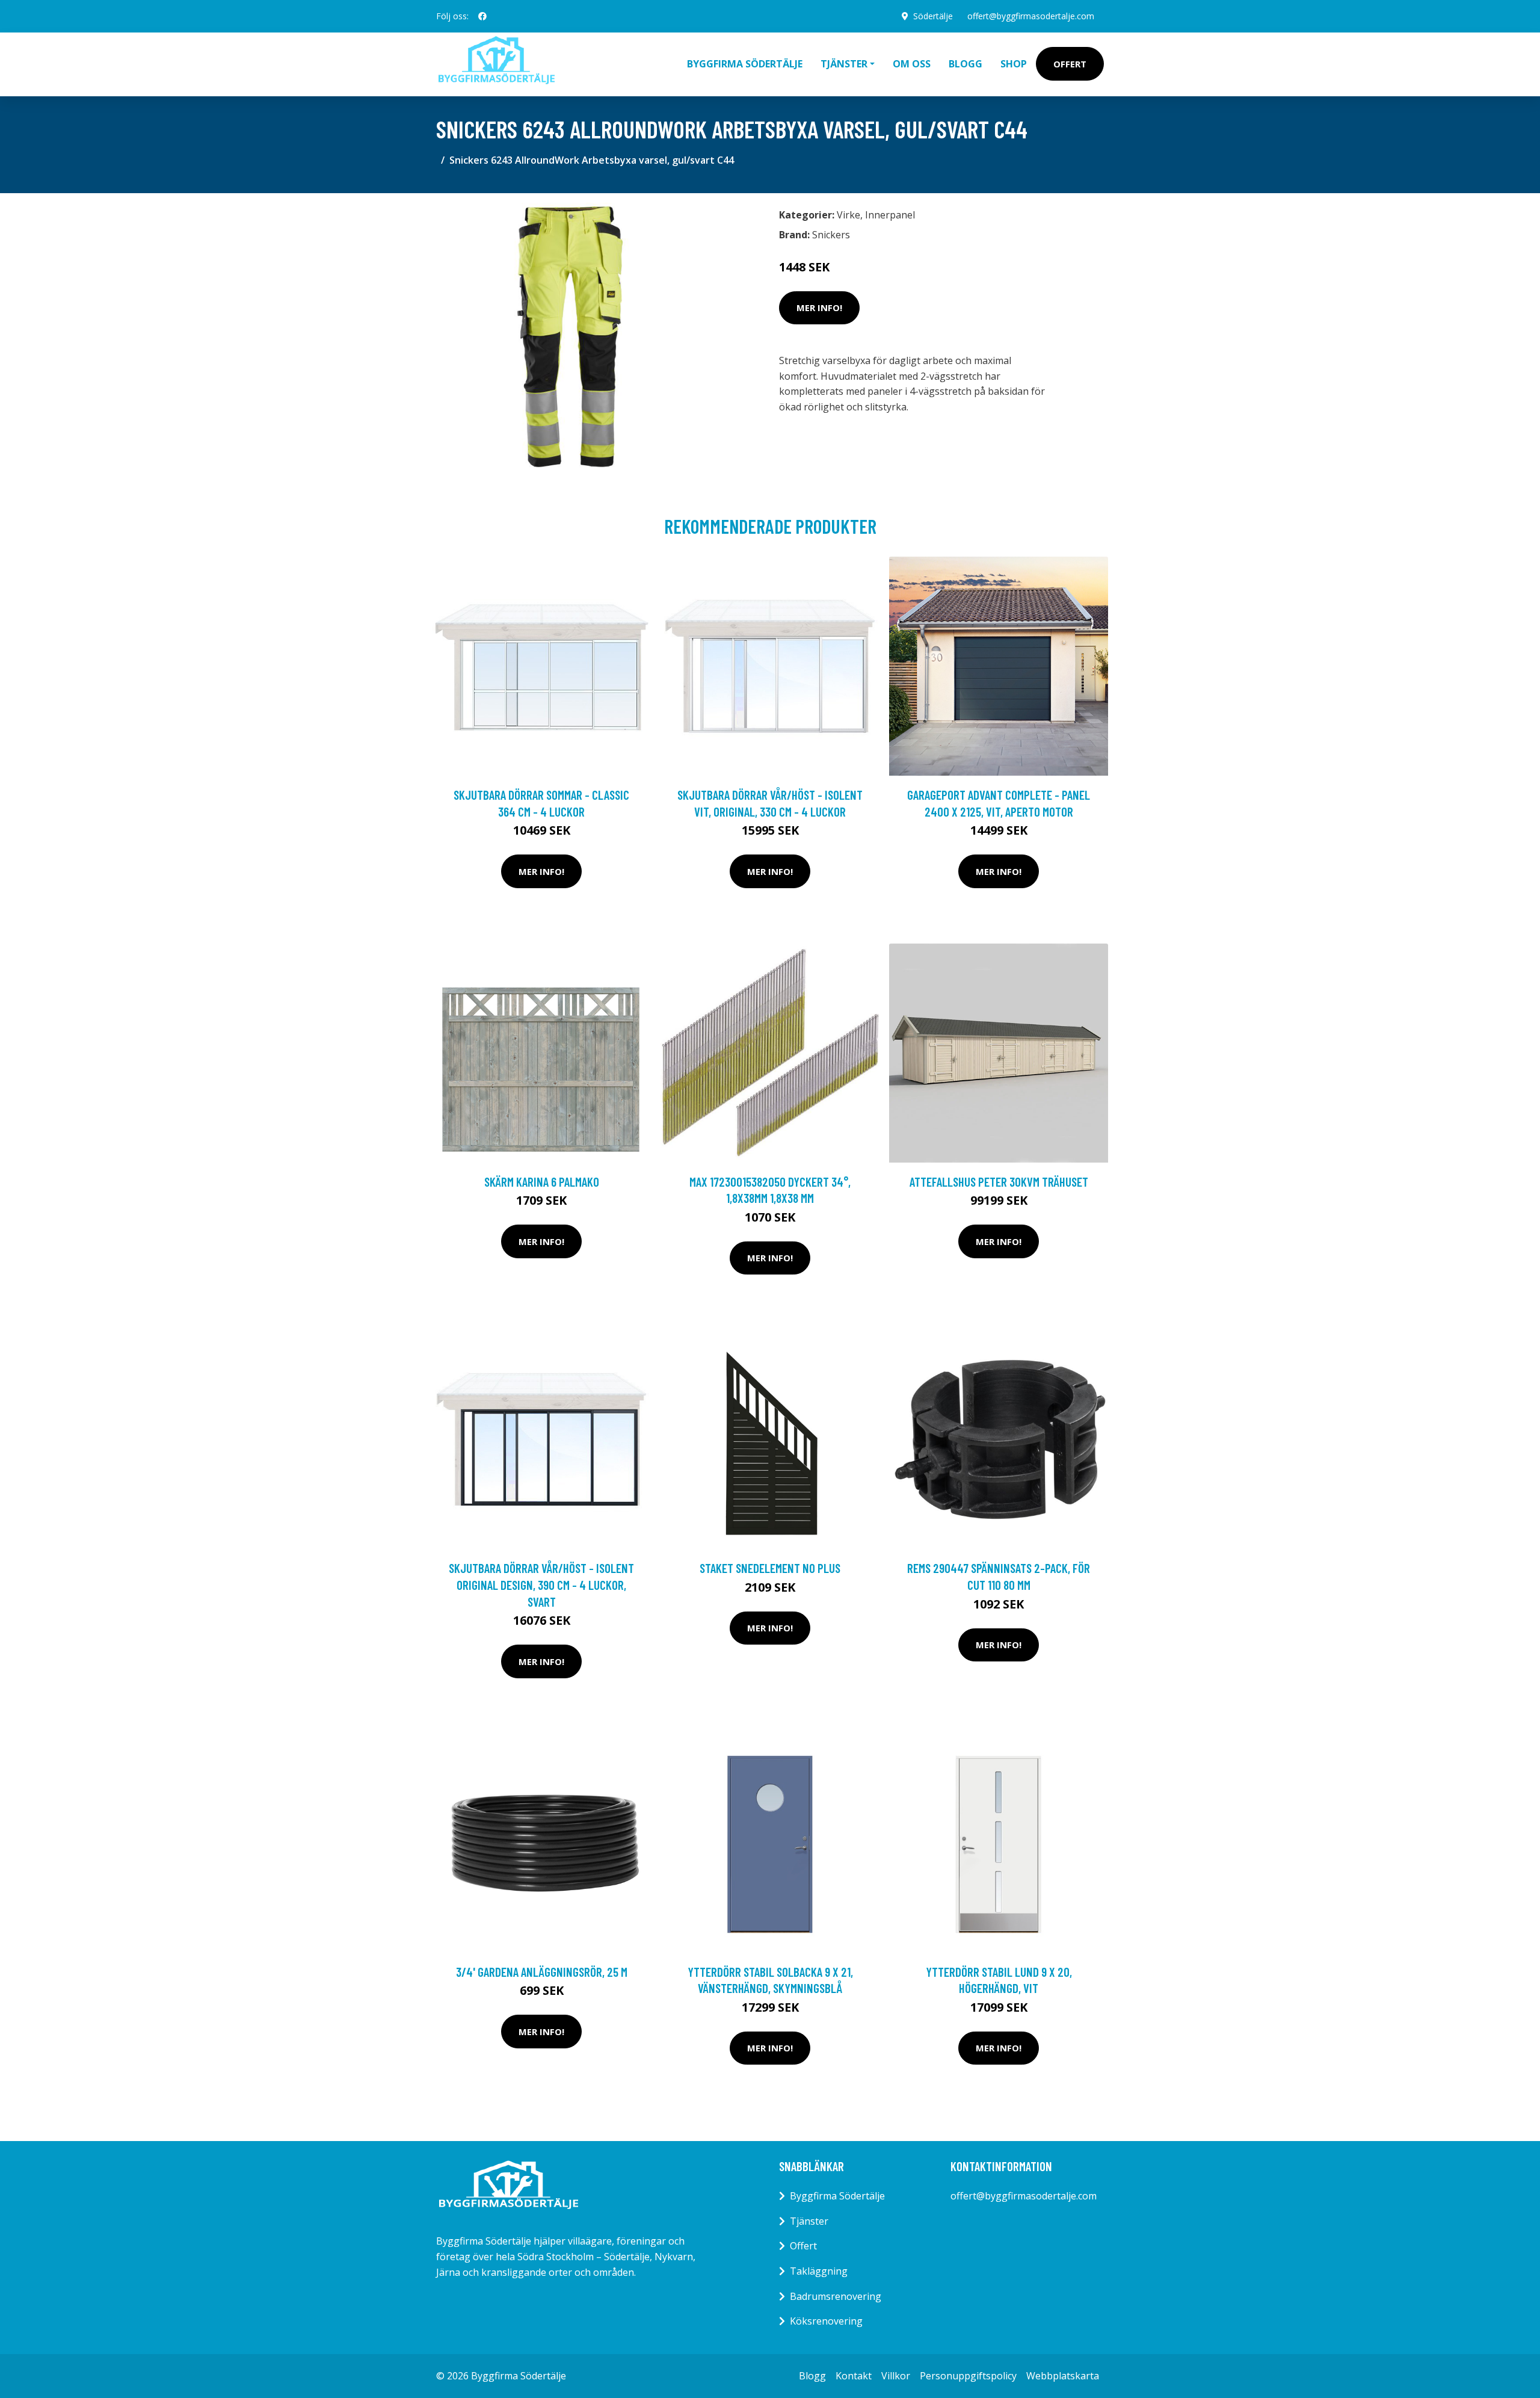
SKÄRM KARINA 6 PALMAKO (542, 1182)
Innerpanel (890, 215)
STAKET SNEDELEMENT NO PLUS (770, 1568)
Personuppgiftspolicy (968, 2376)
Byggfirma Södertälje (745, 64)
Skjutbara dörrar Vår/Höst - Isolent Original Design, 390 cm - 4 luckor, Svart (541, 1584)
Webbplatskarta (1063, 2376)
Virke (849, 215)
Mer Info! (819, 307)
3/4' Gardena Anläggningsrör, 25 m (542, 1972)
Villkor (896, 2376)
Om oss (912, 64)
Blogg (966, 64)
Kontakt (854, 2376)
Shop (1014, 64)
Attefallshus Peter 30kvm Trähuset (999, 1182)
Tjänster (809, 2221)
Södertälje (933, 16)
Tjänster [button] (844, 64)
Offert (1070, 64)
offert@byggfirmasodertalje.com (1031, 16)
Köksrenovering (826, 2321)
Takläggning (819, 2271)
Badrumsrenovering (836, 2296)
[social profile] (482, 16)
